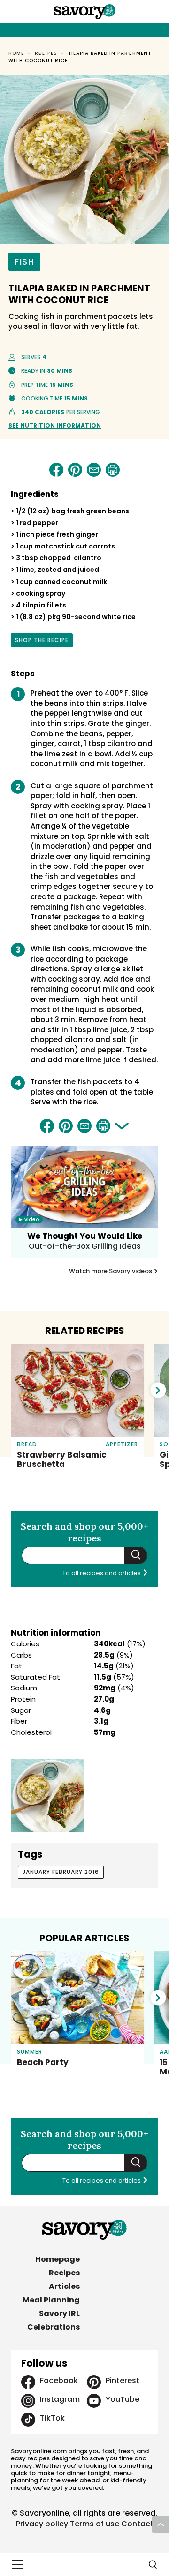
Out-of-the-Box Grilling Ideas (85, 1246)
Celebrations (54, 2327)
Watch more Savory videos (111, 1271)
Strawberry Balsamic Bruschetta (62, 1459)
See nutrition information (55, 426)
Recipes (46, 53)
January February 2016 (61, 1872)
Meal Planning (51, 2300)
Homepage (58, 2259)
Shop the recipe (42, 642)
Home (16, 53)
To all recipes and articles (102, 1573)
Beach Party (43, 2062)
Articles (64, 2286)
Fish (24, 262)
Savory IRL (59, 2313)
